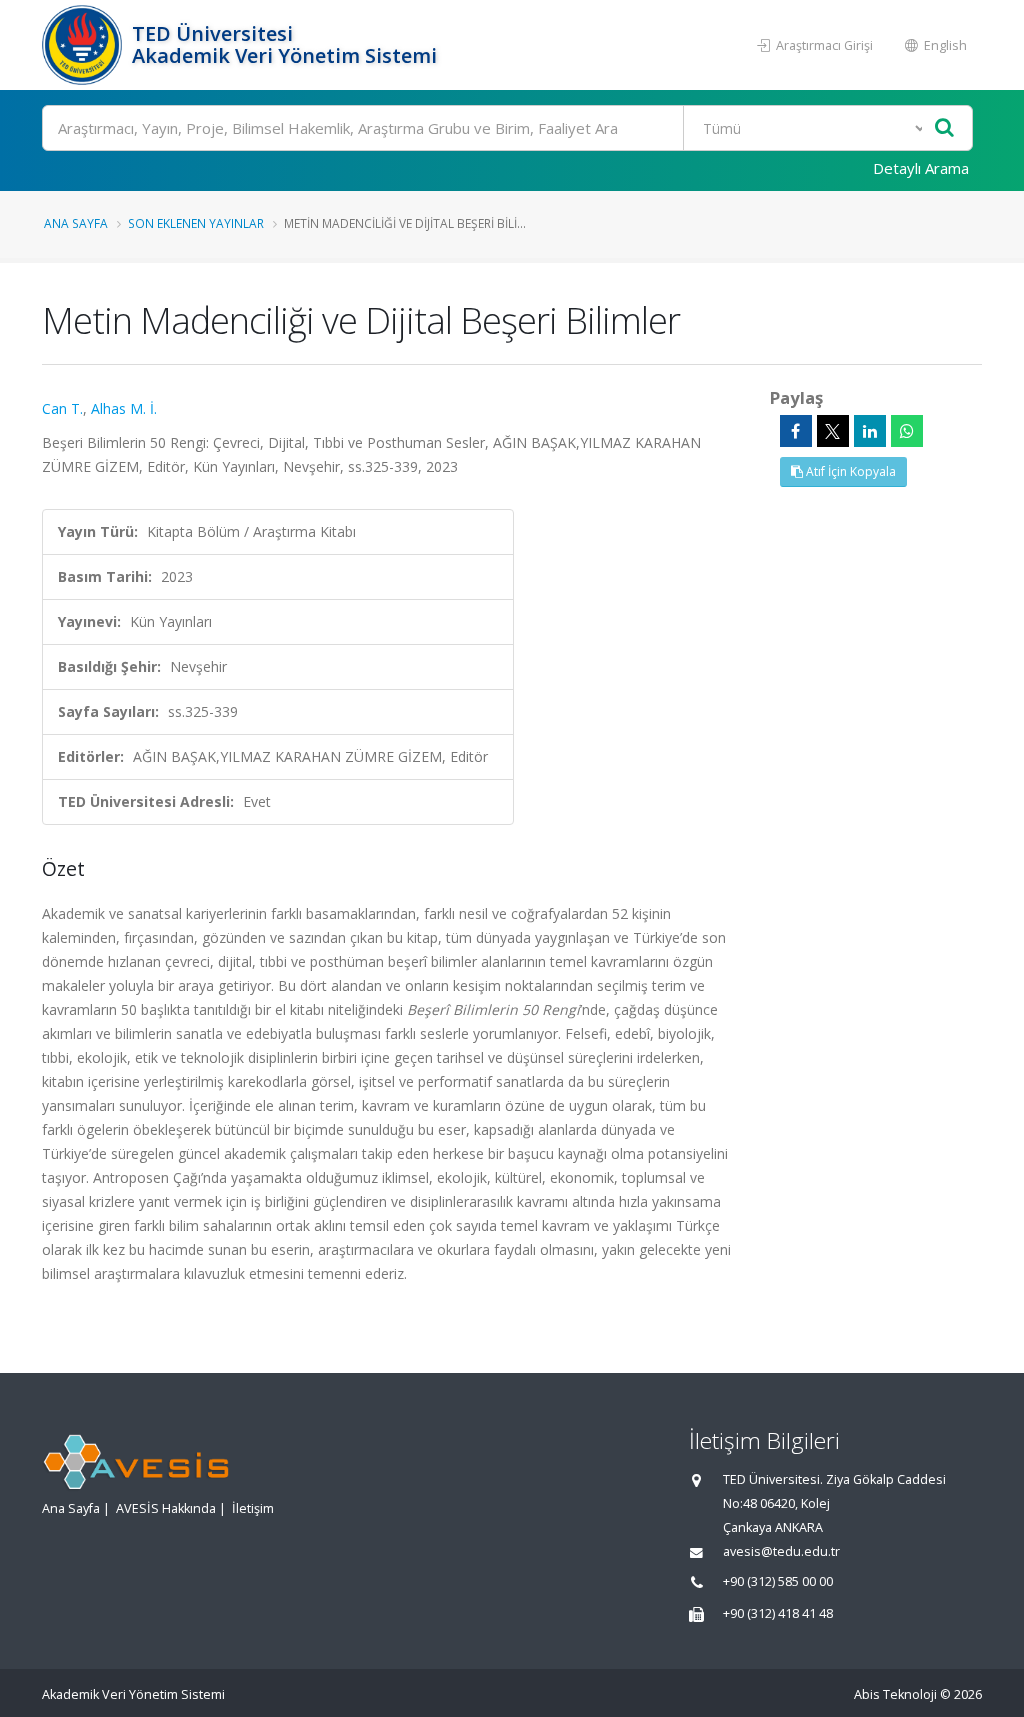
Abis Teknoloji (895, 1694)
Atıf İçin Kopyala (849, 471)
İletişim (253, 1508)
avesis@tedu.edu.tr (781, 1551)
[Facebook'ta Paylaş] (796, 431)
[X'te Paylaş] (833, 431)
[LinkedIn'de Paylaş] (870, 431)
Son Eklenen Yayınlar (196, 223)
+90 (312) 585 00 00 (778, 1581)
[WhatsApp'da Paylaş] (907, 431)
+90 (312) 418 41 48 (778, 1613)
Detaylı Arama (921, 168)
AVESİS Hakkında (166, 1508)
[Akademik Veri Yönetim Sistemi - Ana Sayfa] (84, 45)
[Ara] (944, 128)
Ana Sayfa (76, 223)
